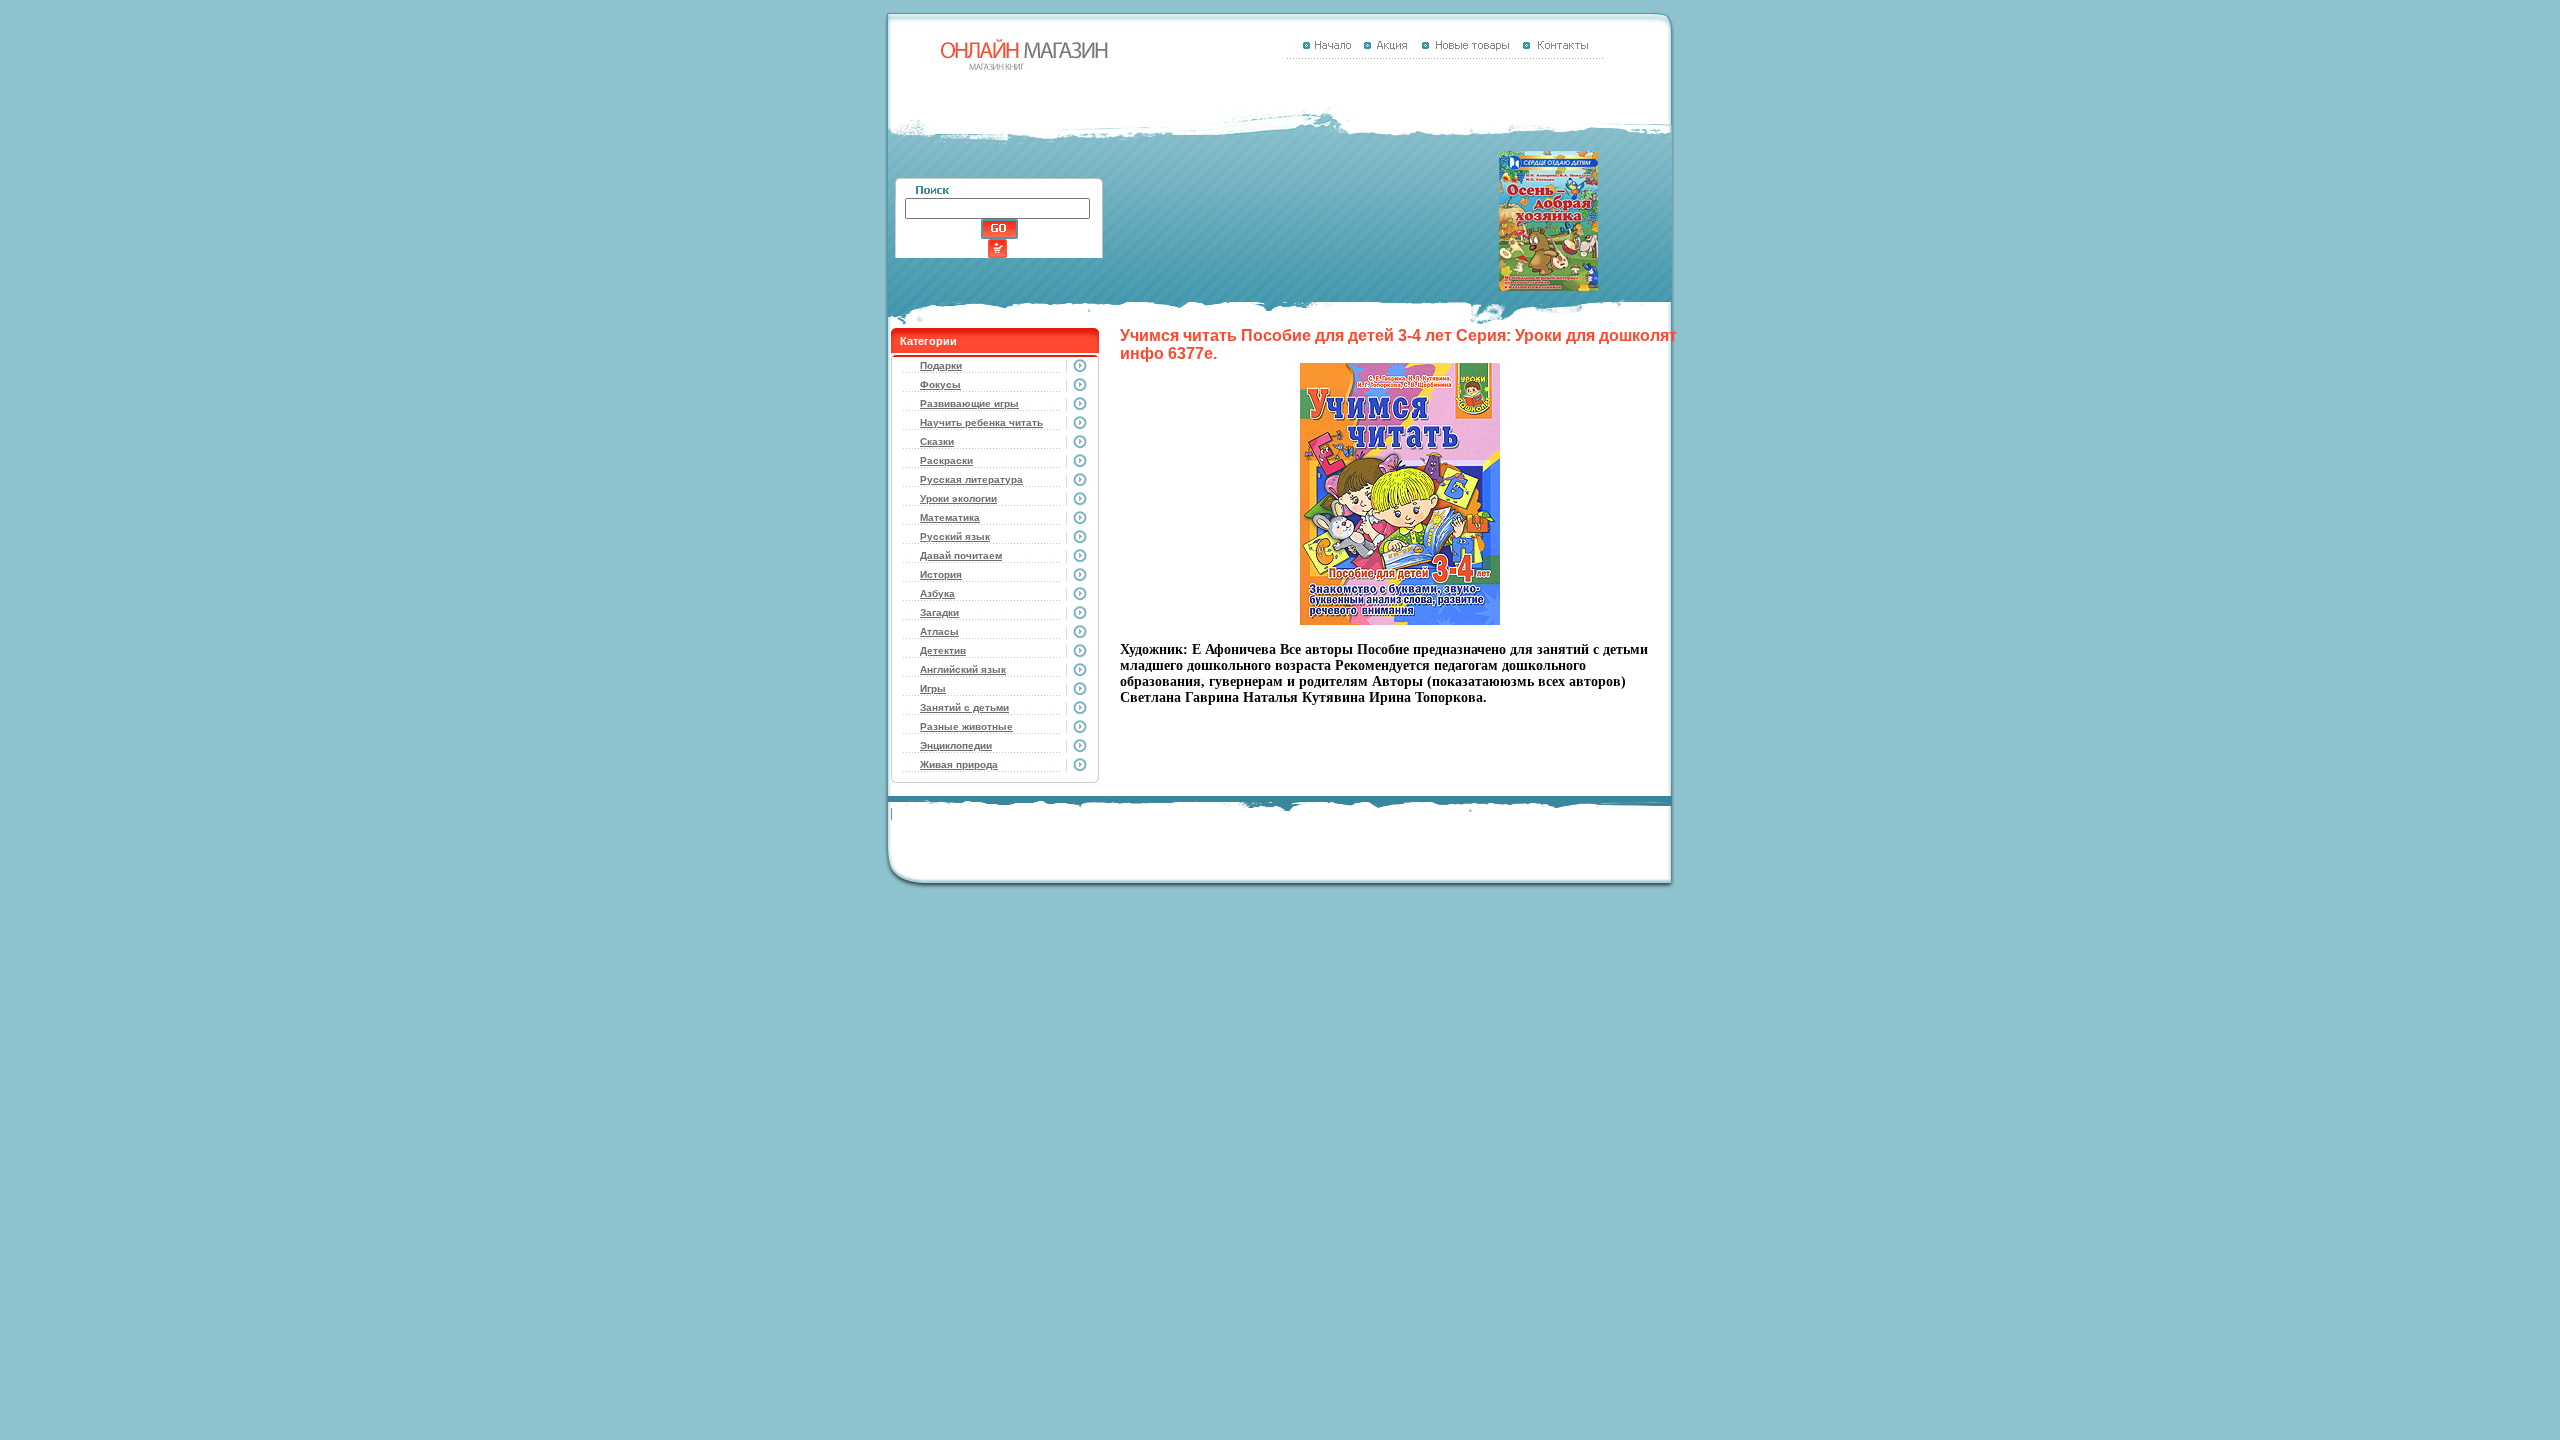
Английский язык (963, 669)
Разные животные (966, 726)
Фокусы (940, 384)
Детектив (943, 650)
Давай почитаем (961, 555)
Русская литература (971, 479)
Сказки (937, 441)
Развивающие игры (969, 403)
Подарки (941, 365)
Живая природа (959, 764)
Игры (933, 688)
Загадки (939, 612)
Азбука (937, 593)
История (941, 574)
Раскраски (946, 460)
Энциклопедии (956, 745)
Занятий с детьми (964, 707)
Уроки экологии (958, 498)
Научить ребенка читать (981, 422)
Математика (950, 517)
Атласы (939, 631)
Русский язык (955, 536)
